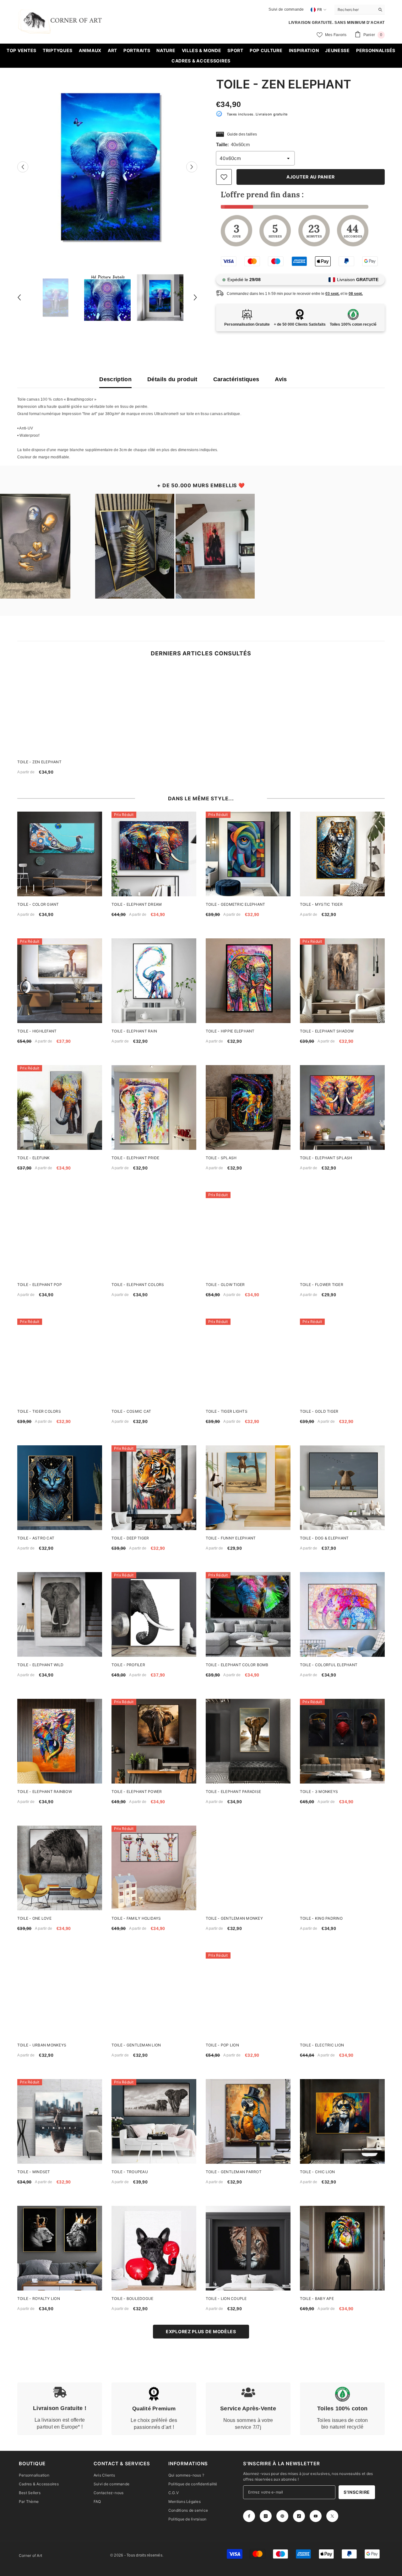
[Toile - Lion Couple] (248, 2248)
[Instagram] (266, 2516)
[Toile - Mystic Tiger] (342, 854)
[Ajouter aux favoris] (224, 177)
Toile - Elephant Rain (134, 1031)
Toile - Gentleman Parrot (234, 2172)
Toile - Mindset (34, 2172)
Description (115, 379)
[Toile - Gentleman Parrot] (248, 2121)
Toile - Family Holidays (136, 1918)
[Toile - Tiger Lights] (248, 1361)
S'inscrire (357, 2492)
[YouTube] (316, 2516)
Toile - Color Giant (38, 904)
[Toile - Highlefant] (60, 981)
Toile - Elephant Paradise (233, 1792)
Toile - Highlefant (37, 1031)
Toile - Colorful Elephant (329, 1665)
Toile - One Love (34, 1918)
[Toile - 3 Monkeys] (342, 1741)
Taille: (233, 144)
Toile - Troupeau (130, 2172)
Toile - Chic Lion (317, 2172)
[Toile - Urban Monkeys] (60, 1995)
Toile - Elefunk (34, 1158)
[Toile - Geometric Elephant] (248, 854)
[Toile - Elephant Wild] (60, 1614)
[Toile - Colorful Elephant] (342, 1614)
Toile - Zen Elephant (39, 762)
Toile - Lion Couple (226, 2299)
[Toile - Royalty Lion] (60, 2248)
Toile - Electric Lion (322, 2045)
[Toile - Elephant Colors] (154, 1234)
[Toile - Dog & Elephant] (342, 1488)
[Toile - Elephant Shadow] (342, 981)
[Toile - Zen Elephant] (61, 710)
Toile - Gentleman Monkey (234, 1918)
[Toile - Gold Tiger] (342, 1361)
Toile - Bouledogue (132, 2299)
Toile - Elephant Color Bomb (237, 1665)
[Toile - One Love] (60, 1868)
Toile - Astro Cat (36, 1538)
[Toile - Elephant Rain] (154, 981)
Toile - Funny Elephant (231, 1538)
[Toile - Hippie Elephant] (248, 981)
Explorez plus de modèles (201, 2331)
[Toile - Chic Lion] (342, 2121)
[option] (107, 167)
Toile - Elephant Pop (40, 1285)
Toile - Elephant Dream (137, 904)
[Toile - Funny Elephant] (248, 1488)
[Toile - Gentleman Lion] (154, 1995)
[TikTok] (299, 2516)
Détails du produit (172, 379)
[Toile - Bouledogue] (154, 2248)
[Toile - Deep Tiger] (154, 1488)
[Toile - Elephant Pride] (154, 1107)
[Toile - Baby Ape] (342, 2248)
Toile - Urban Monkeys (42, 2045)
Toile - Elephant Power (137, 1792)
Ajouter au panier (311, 177)
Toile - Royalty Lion (39, 2299)
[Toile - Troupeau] (154, 2121)
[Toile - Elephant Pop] (60, 1234)
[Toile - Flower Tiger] (342, 1234)
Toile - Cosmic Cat (131, 1411)
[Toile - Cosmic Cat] (154, 1361)
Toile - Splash (221, 1158)
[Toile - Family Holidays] (154, 1868)
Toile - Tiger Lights (227, 1411)
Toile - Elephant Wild (40, 1665)
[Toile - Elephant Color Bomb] (248, 1614)
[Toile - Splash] (248, 1107)
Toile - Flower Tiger (322, 1285)
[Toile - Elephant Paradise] (248, 1741)
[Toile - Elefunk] (60, 1107)
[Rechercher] (360, 10)
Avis (281, 379)
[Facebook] (249, 2516)
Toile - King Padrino (321, 1918)
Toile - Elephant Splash (326, 1158)
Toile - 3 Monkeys (319, 1792)
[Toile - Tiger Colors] (60, 1361)
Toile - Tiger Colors (39, 1411)
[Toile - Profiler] (154, 1614)
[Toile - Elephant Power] (154, 1741)
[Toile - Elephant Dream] (154, 854)
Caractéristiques (236, 379)
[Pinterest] (282, 2516)
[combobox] (355, 9)
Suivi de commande (286, 9)
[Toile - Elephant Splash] (342, 1107)
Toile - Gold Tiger (319, 1411)
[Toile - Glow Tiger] (248, 1234)
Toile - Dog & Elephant (324, 1538)
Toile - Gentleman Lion (136, 2045)
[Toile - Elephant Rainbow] (60, 1741)
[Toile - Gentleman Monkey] (248, 1868)
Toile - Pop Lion (222, 2045)
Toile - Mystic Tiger (321, 904)
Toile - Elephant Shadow (327, 1031)
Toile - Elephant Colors (138, 1285)
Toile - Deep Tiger (130, 1538)
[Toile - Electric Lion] (342, 1995)
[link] (60, 2409)
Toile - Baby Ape (317, 2299)
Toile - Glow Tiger (225, 1285)
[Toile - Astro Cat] (60, 1488)
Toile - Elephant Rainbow (45, 1792)
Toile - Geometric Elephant (235, 904)
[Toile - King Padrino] (342, 1868)
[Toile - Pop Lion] (248, 1995)
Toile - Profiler (128, 1665)
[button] (23, 167)
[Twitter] (332, 2516)
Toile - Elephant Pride (135, 1158)
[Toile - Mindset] (60, 2121)
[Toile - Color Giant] (60, 854)
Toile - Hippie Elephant (230, 1031)
